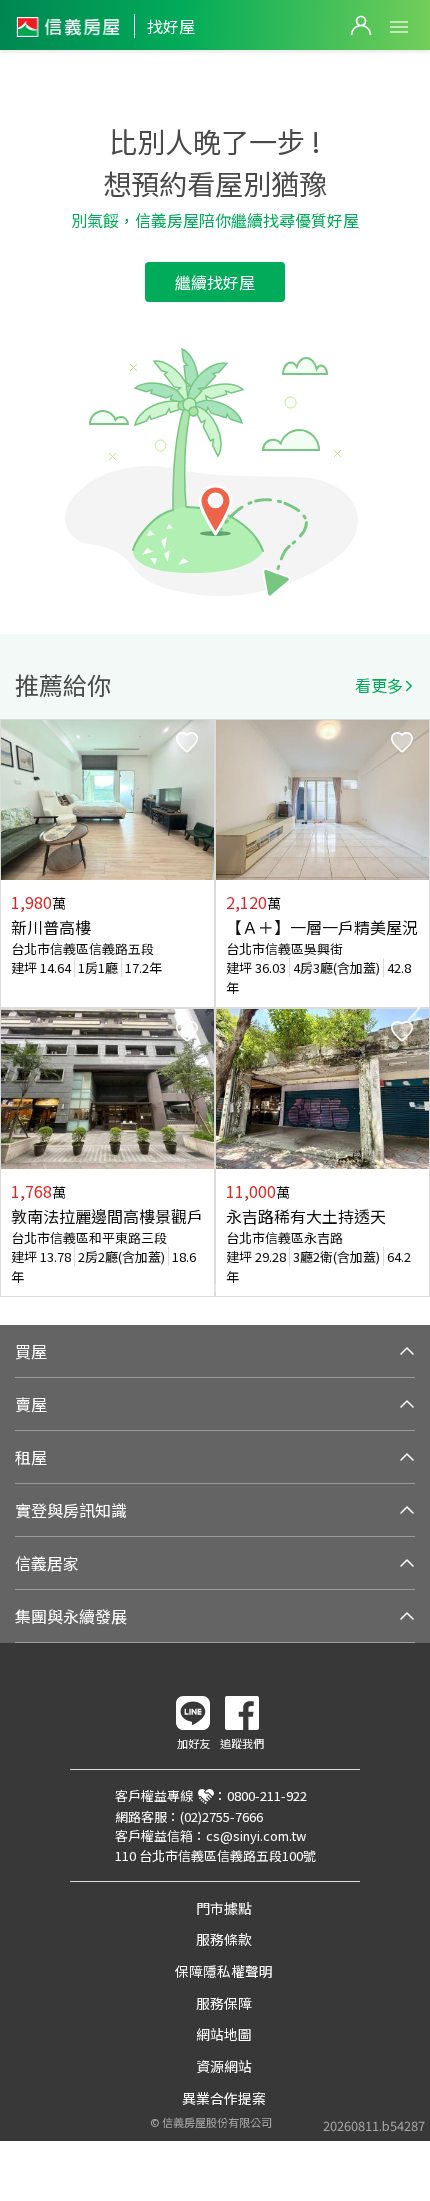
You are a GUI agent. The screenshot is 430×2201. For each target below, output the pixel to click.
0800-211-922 (267, 1795)
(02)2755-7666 (221, 1816)
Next (414, 1008)
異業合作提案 (224, 2098)
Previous (16, 1008)
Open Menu (399, 27)
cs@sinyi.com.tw (256, 1835)
